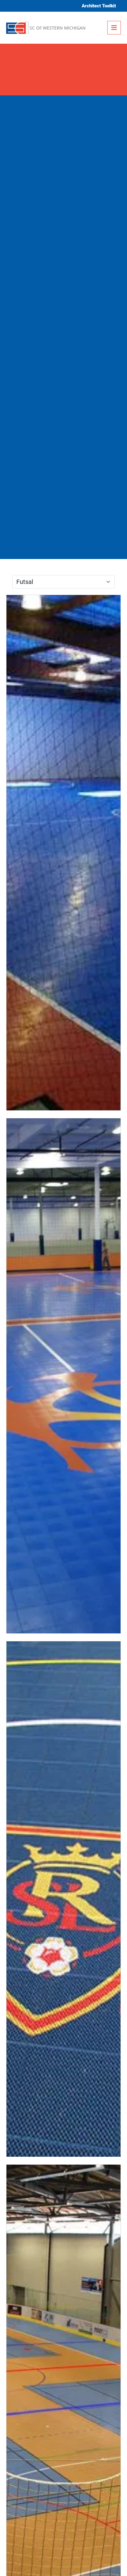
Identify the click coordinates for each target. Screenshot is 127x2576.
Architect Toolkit (99, 6)
